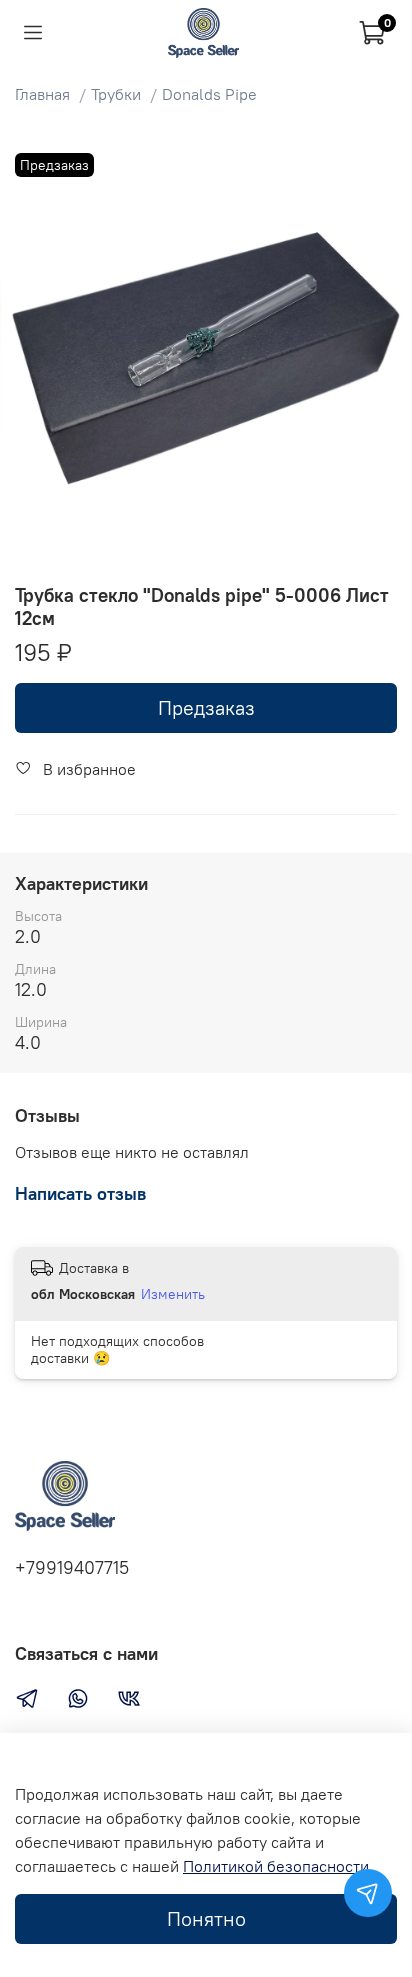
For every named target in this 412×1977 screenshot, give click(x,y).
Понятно (206, 1918)
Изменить (173, 1294)
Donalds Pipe (209, 94)
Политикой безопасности (276, 1866)
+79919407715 (72, 1568)
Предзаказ (206, 707)
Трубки (116, 94)
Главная (42, 94)
